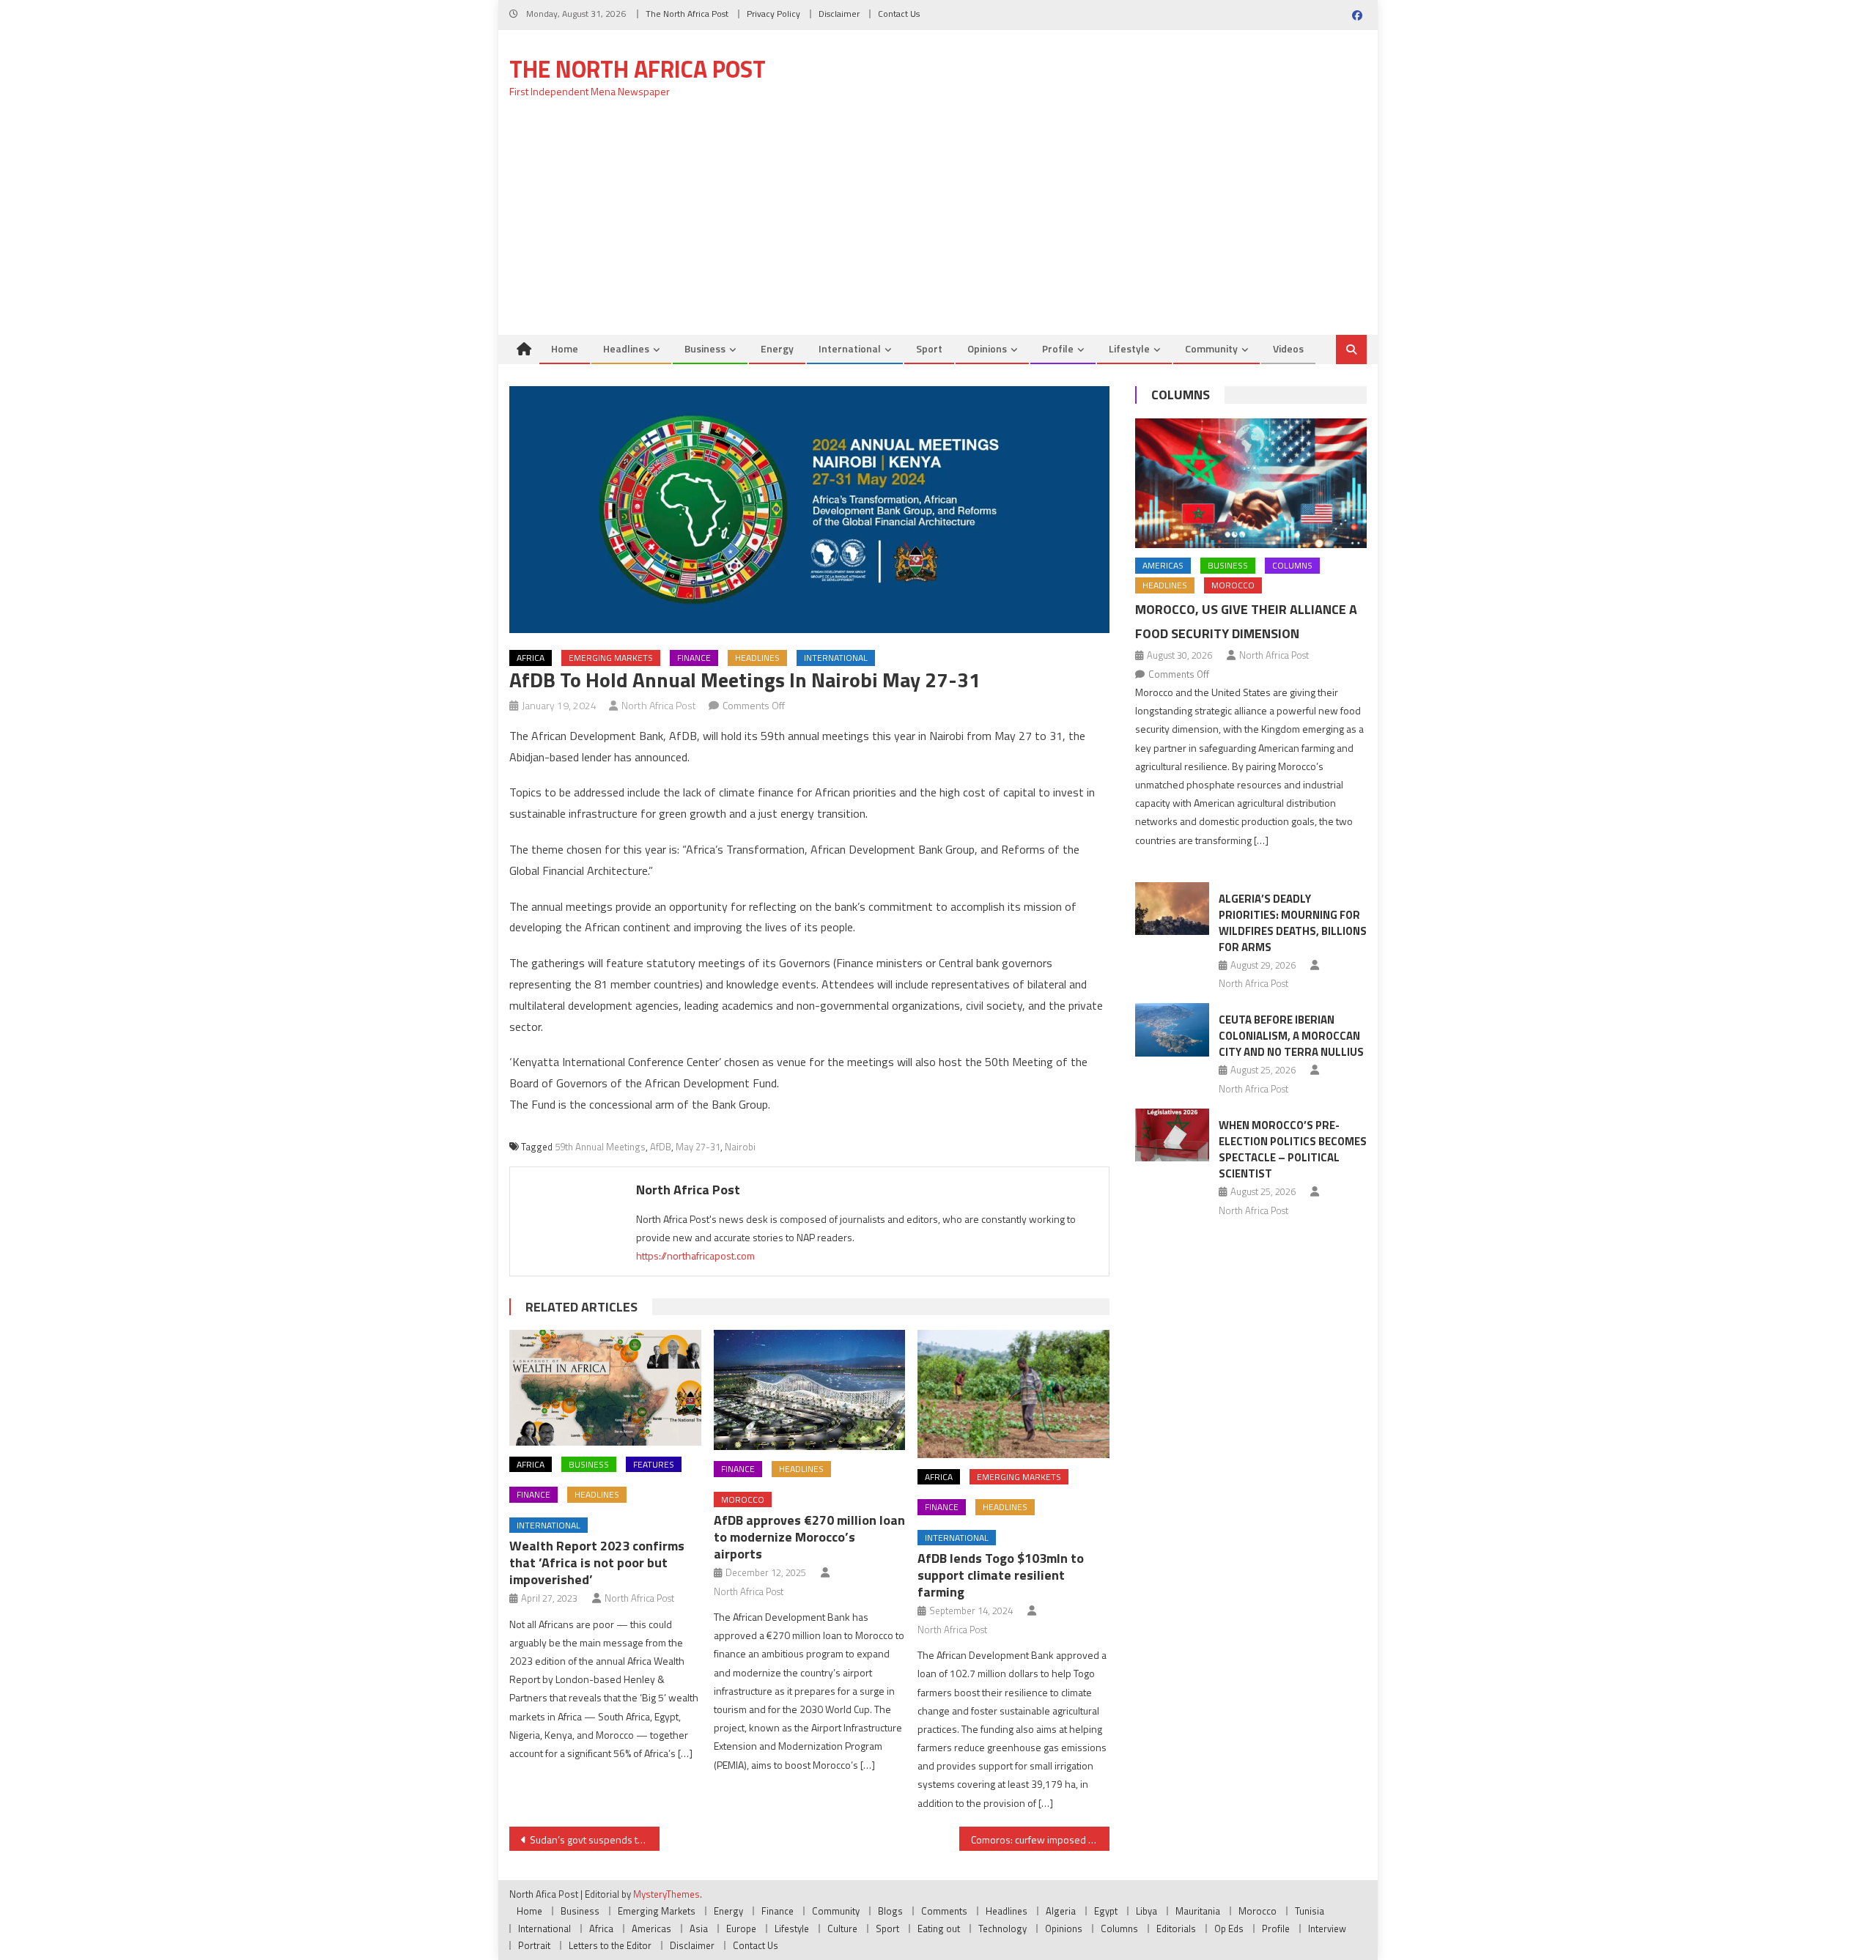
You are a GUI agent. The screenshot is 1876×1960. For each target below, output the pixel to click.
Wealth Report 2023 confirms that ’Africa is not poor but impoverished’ (597, 1563)
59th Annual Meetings (600, 1147)
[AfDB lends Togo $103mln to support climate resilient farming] (1013, 1394)
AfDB (661, 1147)
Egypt (1106, 1911)
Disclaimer (839, 14)
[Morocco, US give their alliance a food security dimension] (1251, 484)
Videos (1288, 348)
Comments (944, 1911)
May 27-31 (698, 1147)
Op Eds (1229, 1928)
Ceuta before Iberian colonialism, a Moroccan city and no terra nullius (1291, 1036)
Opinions (987, 348)
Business (705, 348)
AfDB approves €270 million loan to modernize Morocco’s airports (809, 1537)
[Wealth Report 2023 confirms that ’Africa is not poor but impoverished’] (605, 1387)
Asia (699, 1928)
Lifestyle (1129, 348)
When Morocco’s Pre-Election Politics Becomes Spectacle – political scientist (1293, 1149)
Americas (1163, 565)
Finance (694, 658)
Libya (1146, 1911)
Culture (842, 1928)
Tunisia (1310, 1911)
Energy (777, 348)
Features (654, 1464)
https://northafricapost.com (695, 1255)
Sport (929, 348)
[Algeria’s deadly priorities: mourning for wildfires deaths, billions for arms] (1172, 909)
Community (1211, 348)
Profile (1058, 348)
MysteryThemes (666, 1894)
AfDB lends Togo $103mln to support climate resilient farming (1001, 1575)
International (850, 348)
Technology (1002, 1928)
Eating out (939, 1928)
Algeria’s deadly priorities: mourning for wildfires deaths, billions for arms (1293, 923)
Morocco (743, 1499)
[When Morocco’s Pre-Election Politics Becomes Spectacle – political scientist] (1172, 1135)
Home (565, 348)
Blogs (890, 1911)
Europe (741, 1928)
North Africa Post (659, 705)
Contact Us (899, 14)
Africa (531, 658)
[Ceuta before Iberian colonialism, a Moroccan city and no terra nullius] (1172, 1029)
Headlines (626, 348)
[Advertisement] (938, 225)
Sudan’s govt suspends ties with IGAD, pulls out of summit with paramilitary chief (595, 1839)
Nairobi (740, 1147)
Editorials (1176, 1928)
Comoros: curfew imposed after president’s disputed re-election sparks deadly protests (1040, 1839)
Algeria (1061, 1911)
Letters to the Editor (610, 1945)
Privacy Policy (773, 14)
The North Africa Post (687, 14)
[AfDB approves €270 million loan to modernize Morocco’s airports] (810, 1390)
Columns (1181, 395)
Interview (1327, 1928)
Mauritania (1198, 1911)
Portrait (534, 1945)
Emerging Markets (611, 658)
